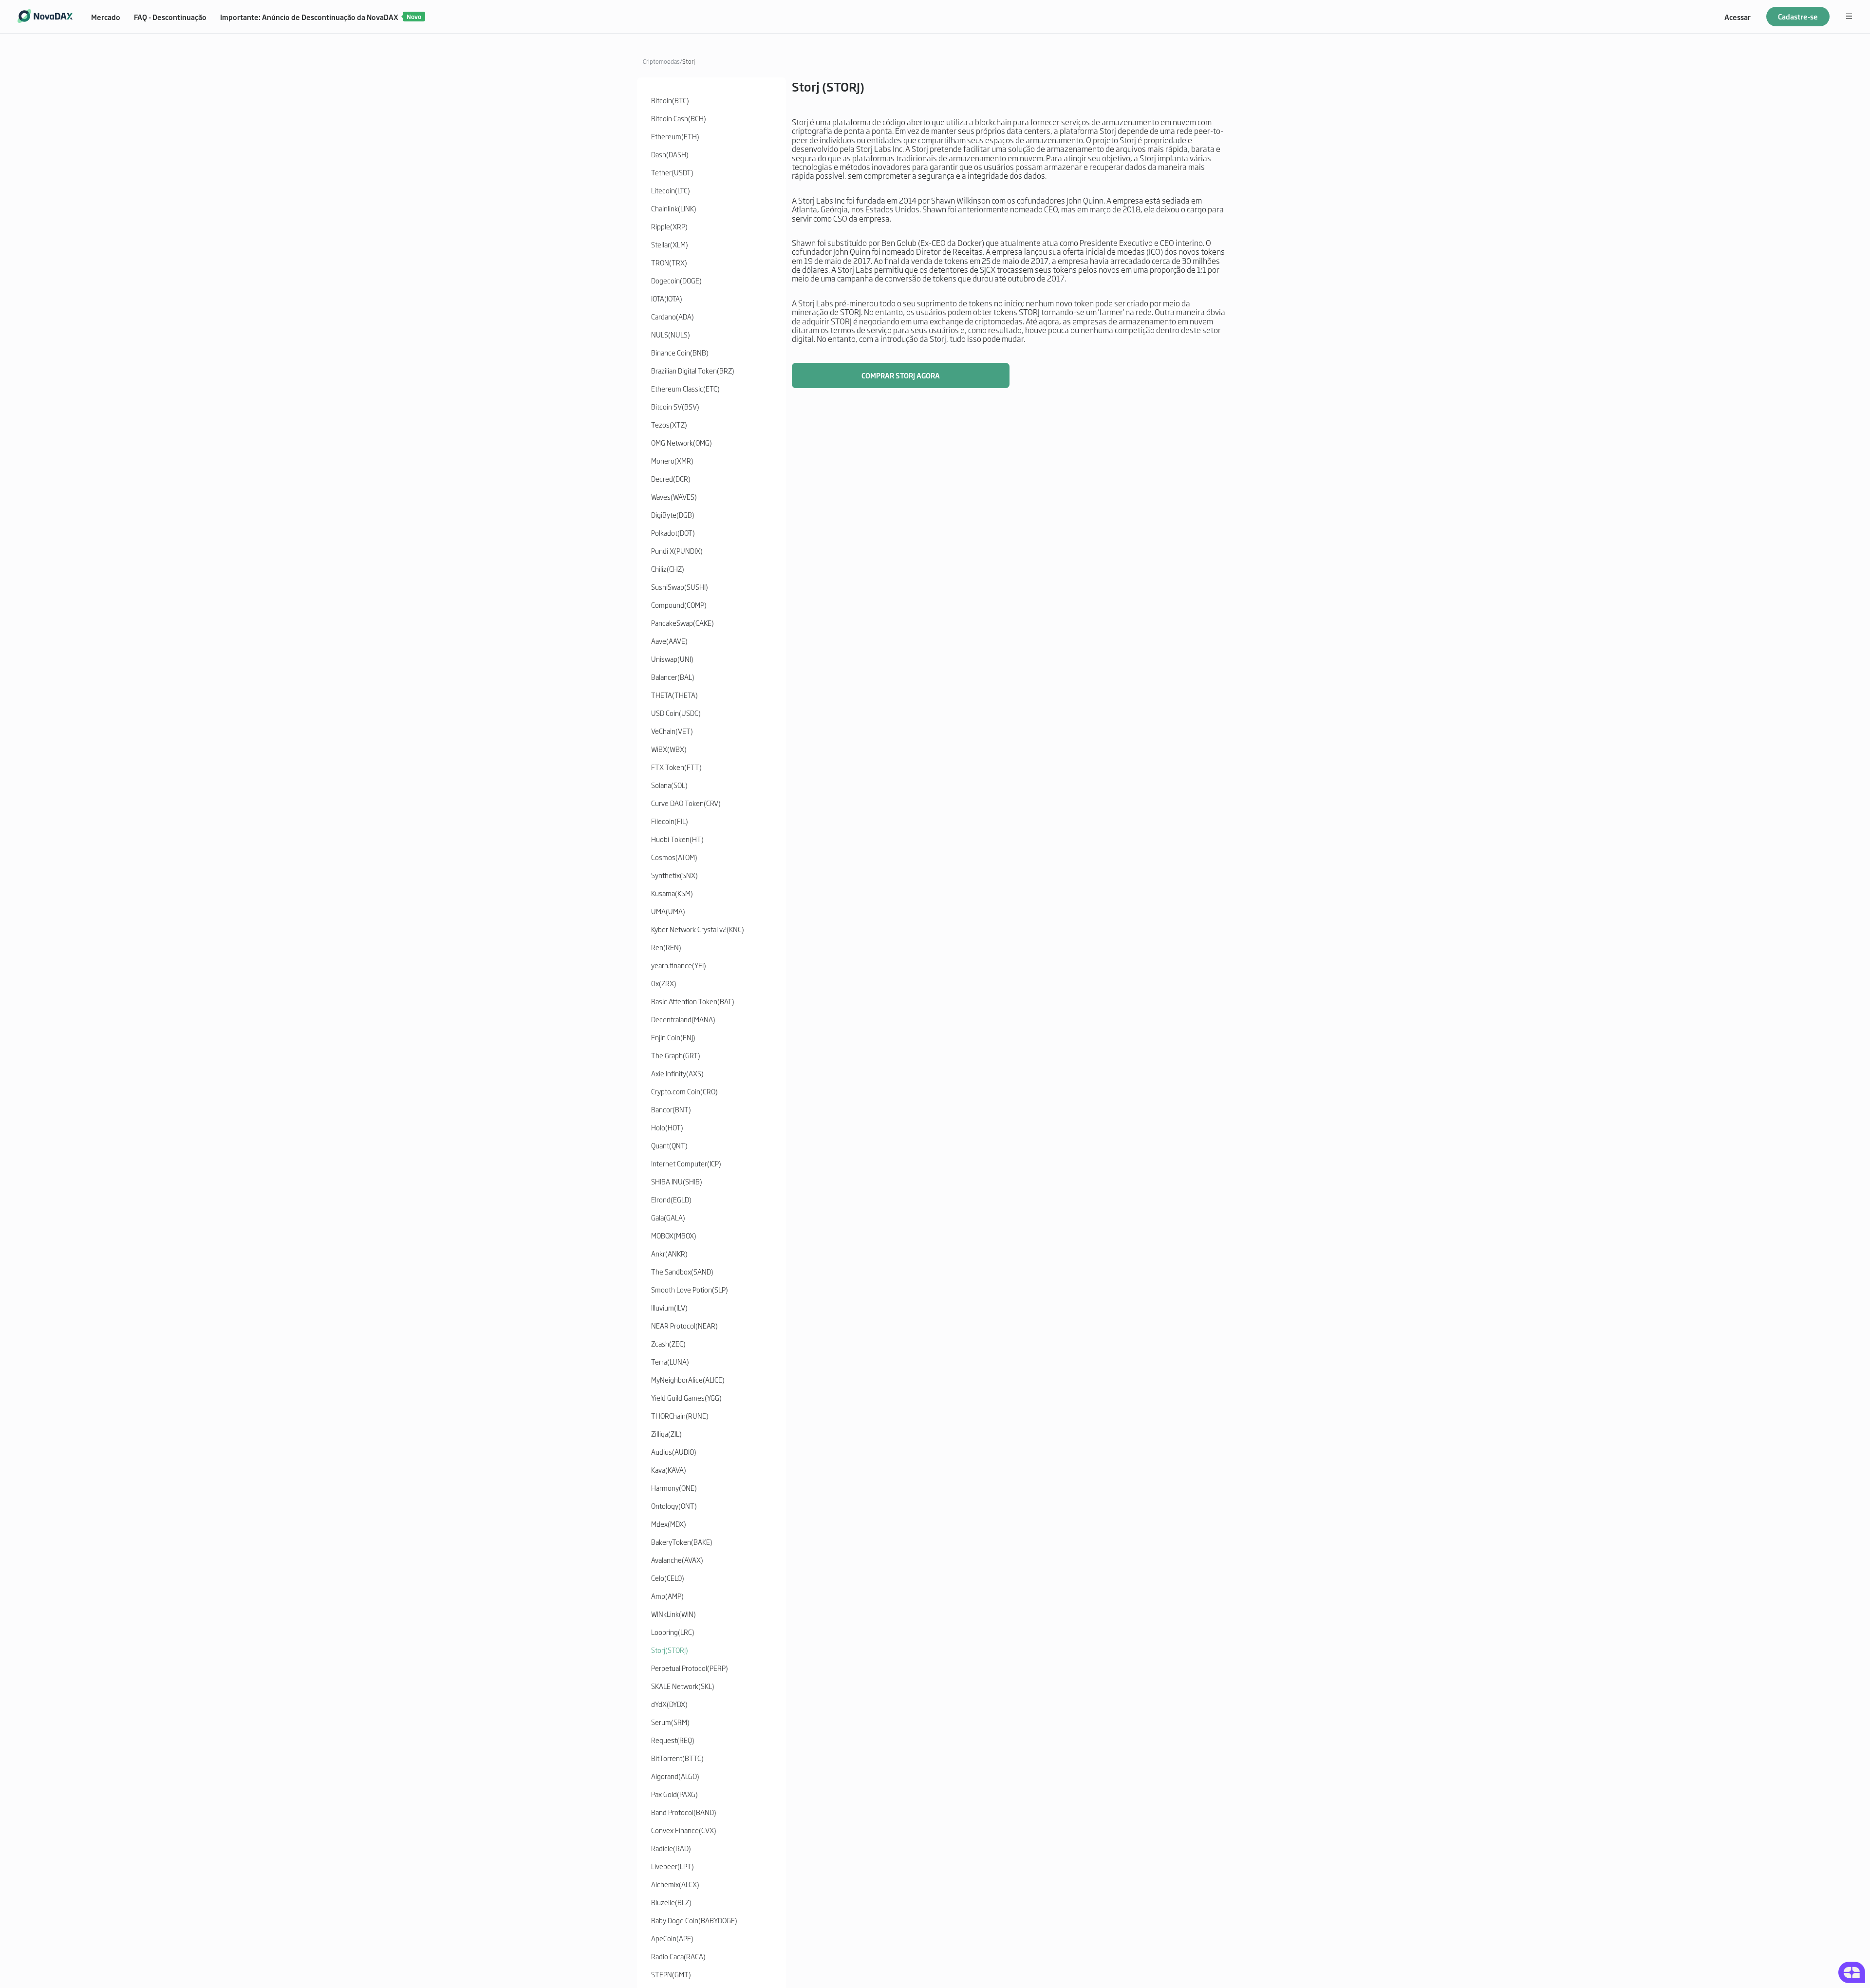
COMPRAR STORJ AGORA (901, 375)
